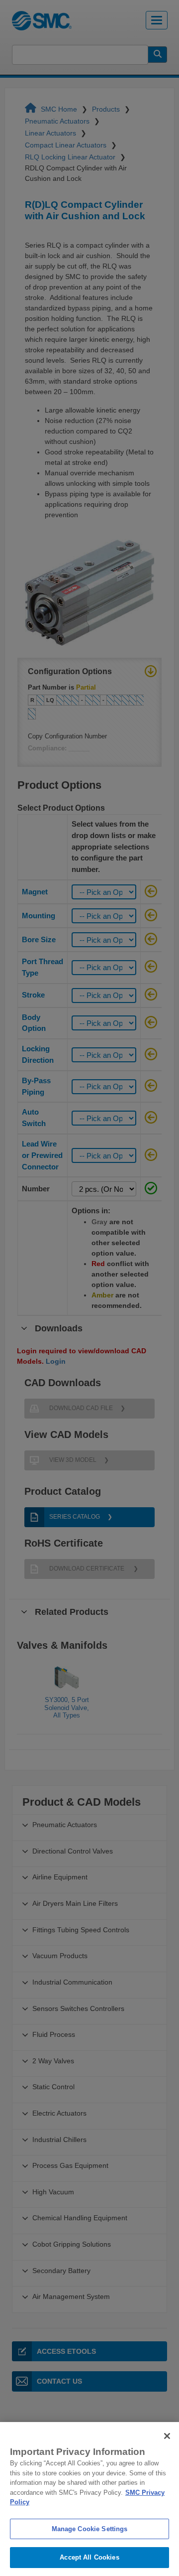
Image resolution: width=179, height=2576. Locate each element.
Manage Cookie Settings (90, 2529)
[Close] (167, 2436)
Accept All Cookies (89, 2557)
